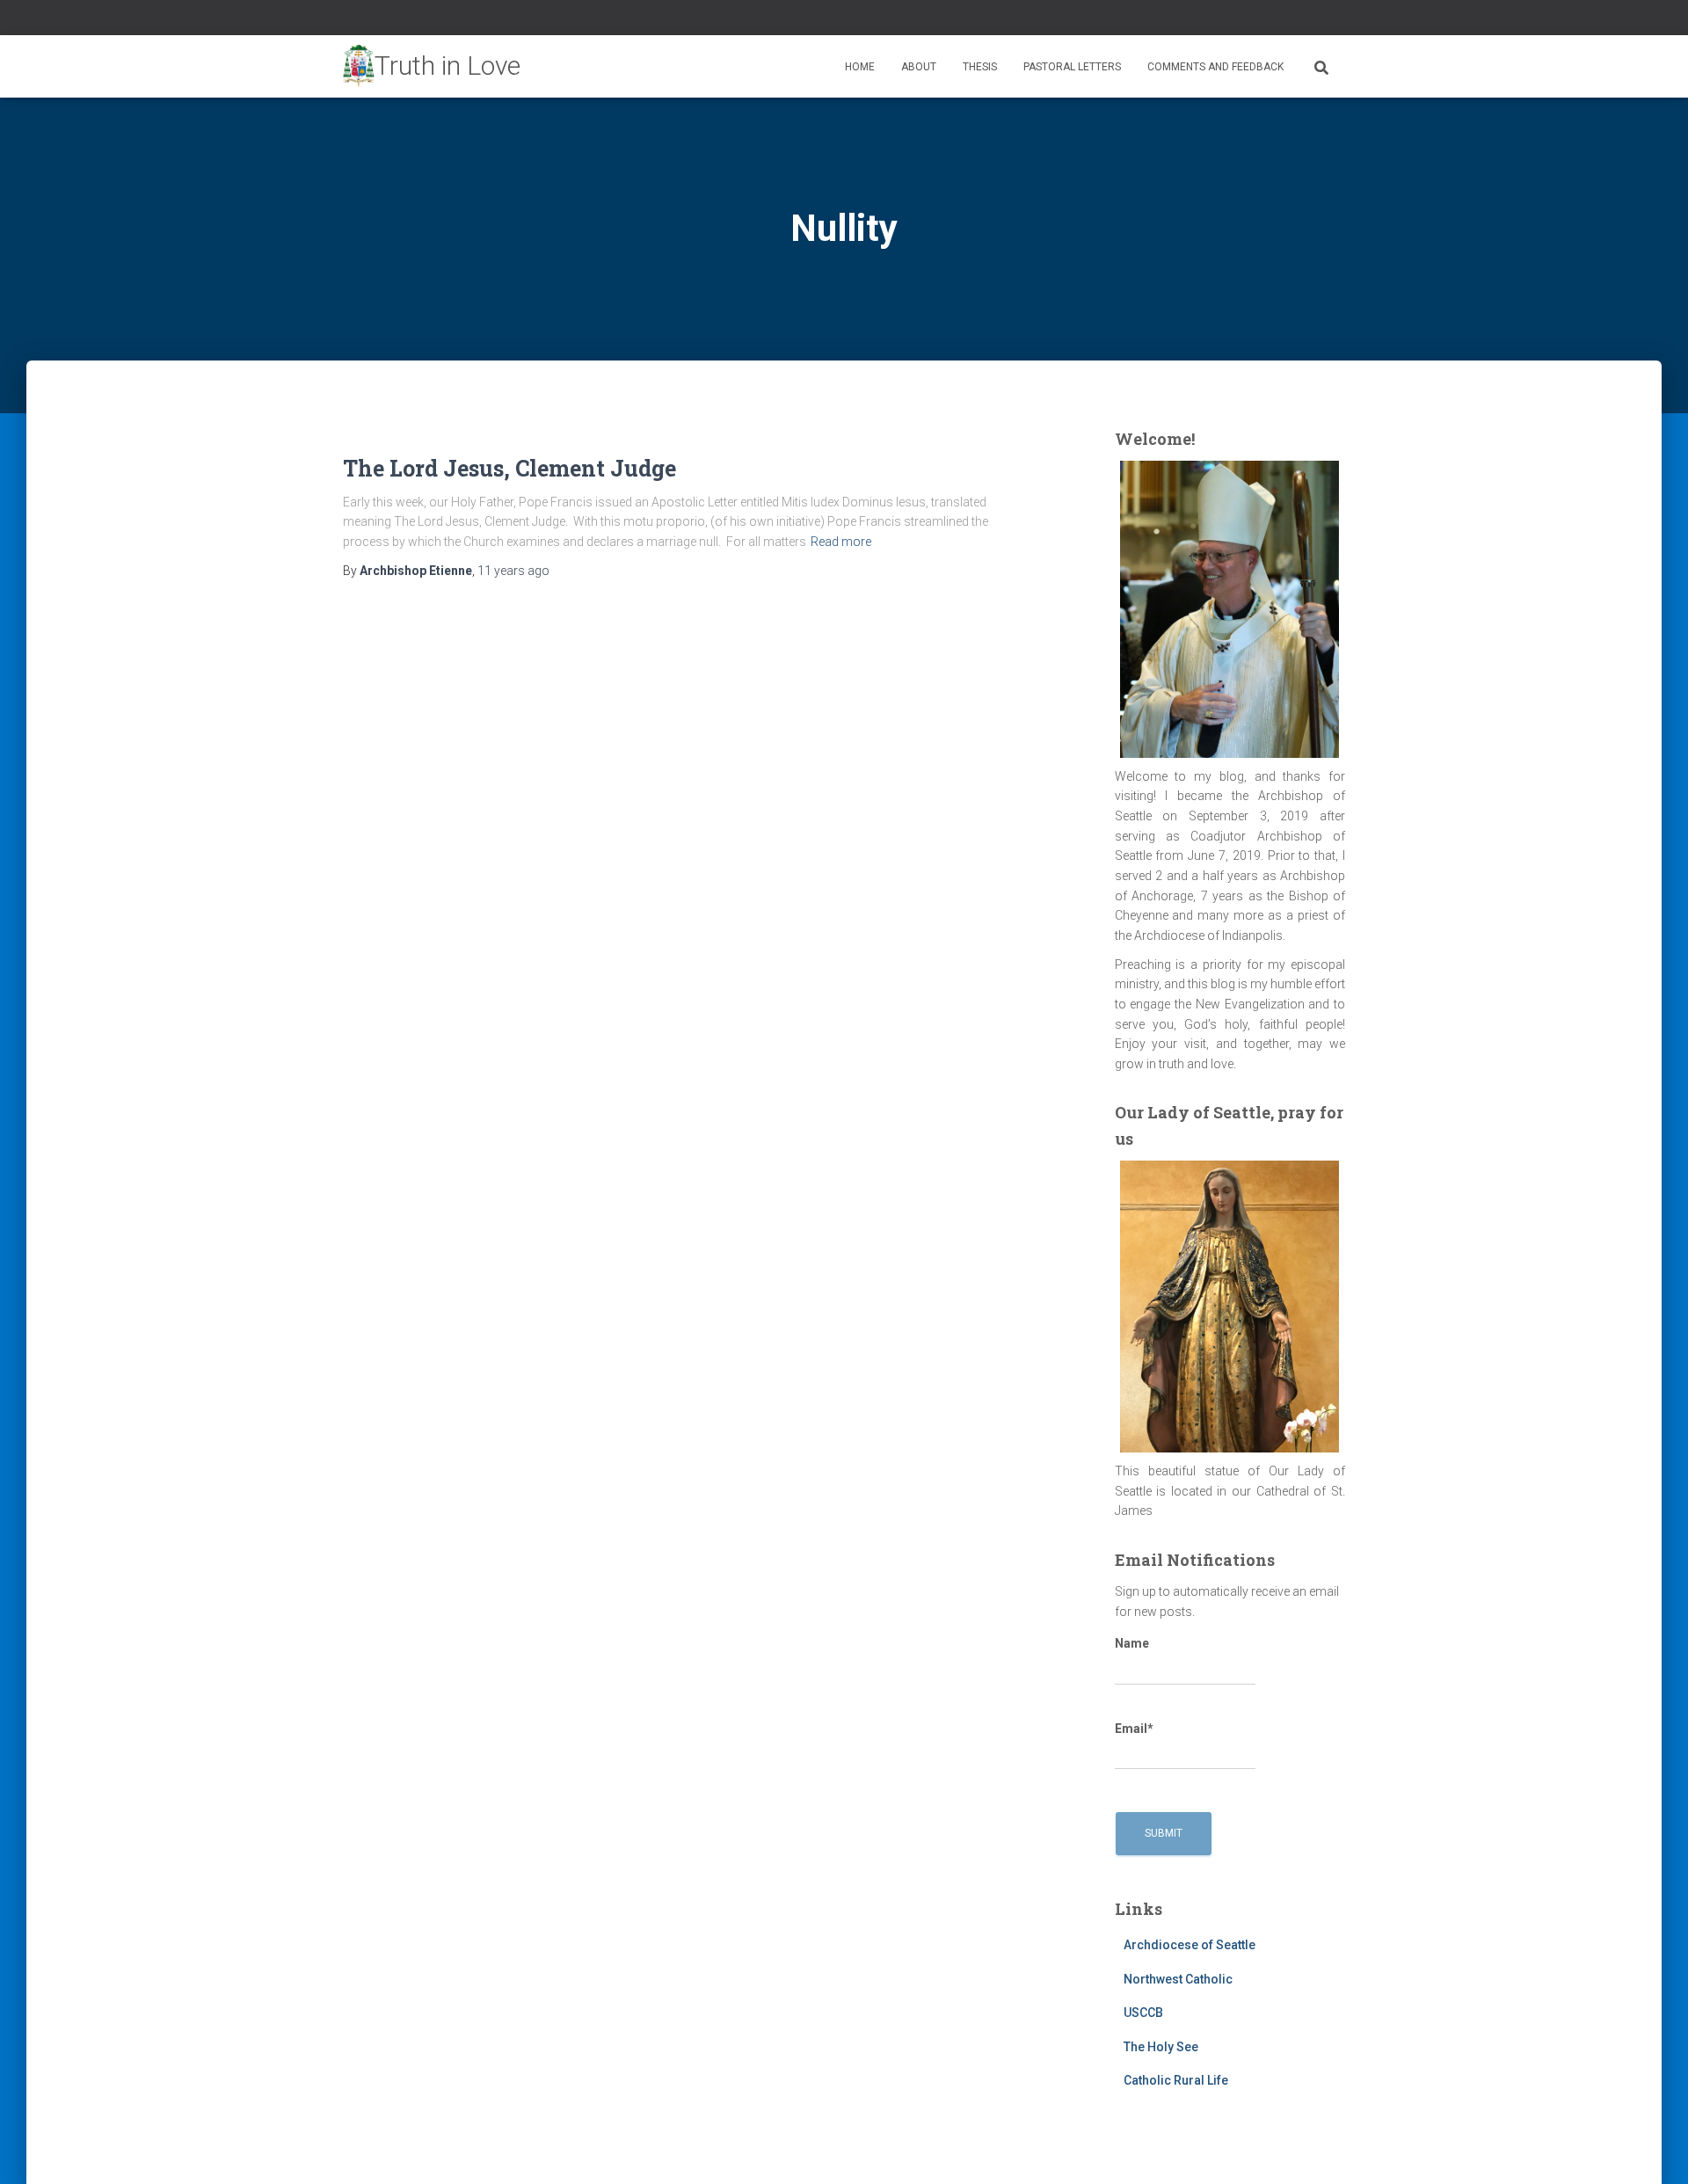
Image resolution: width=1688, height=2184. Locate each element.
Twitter (1318, 20)
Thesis (980, 67)
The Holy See (1161, 2047)
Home (860, 67)
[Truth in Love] (432, 67)
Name (1132, 1643)
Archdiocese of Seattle (1190, 1945)
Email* (1134, 1729)
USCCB (1143, 2013)
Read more (841, 542)
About (919, 67)
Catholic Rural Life (1176, 2080)
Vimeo (1340, 20)
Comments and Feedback (1215, 67)
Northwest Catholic (1178, 1979)
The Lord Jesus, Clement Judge (509, 468)
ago (513, 571)
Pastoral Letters (1072, 67)
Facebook (1296, 20)
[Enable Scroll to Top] (1653, 2149)
